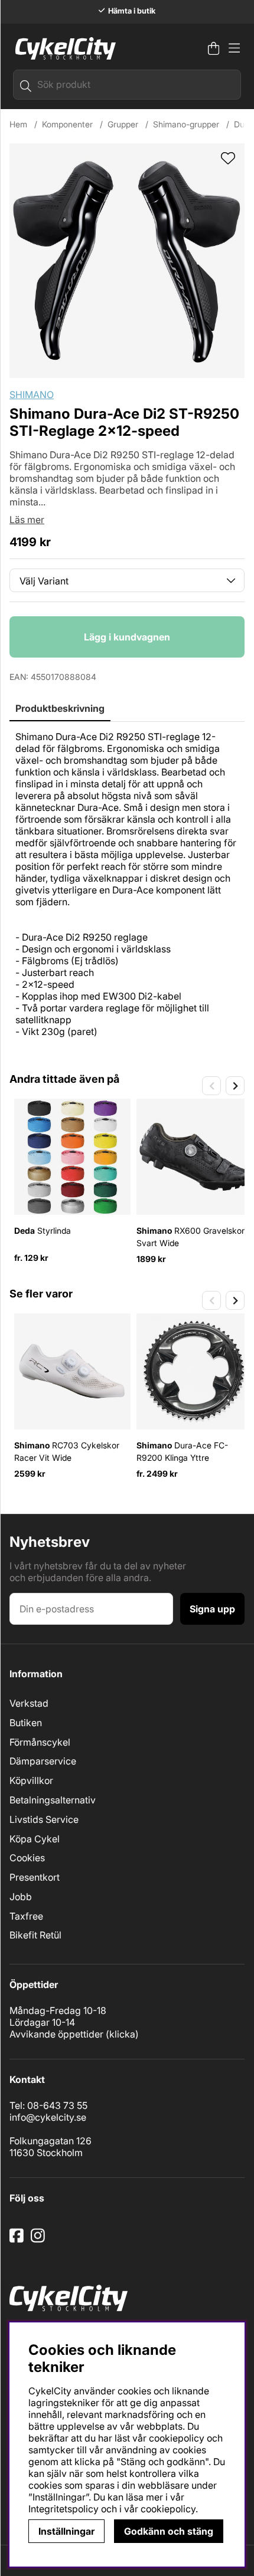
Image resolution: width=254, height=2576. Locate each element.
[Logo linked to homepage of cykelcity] (63, 48)
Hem (18, 124)
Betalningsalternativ (53, 1800)
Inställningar (66, 2531)
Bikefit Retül (35, 1935)
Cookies (27, 1858)
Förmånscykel (40, 1742)
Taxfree (26, 1916)
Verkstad (29, 1703)
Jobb (21, 1897)
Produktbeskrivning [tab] (60, 708)
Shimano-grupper (186, 124)
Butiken (26, 1723)
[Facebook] (18, 2240)
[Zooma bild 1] (127, 261)
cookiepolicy (168, 2509)
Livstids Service (44, 1819)
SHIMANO (32, 395)
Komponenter (67, 124)
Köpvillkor (31, 1780)
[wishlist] (228, 159)
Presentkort (35, 1877)
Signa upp (212, 1609)
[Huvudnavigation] (234, 48)
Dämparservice (43, 1761)
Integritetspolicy (63, 2509)
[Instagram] (40, 2240)
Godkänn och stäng (169, 2531)
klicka (122, 2034)
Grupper (123, 124)
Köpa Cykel (35, 1839)
